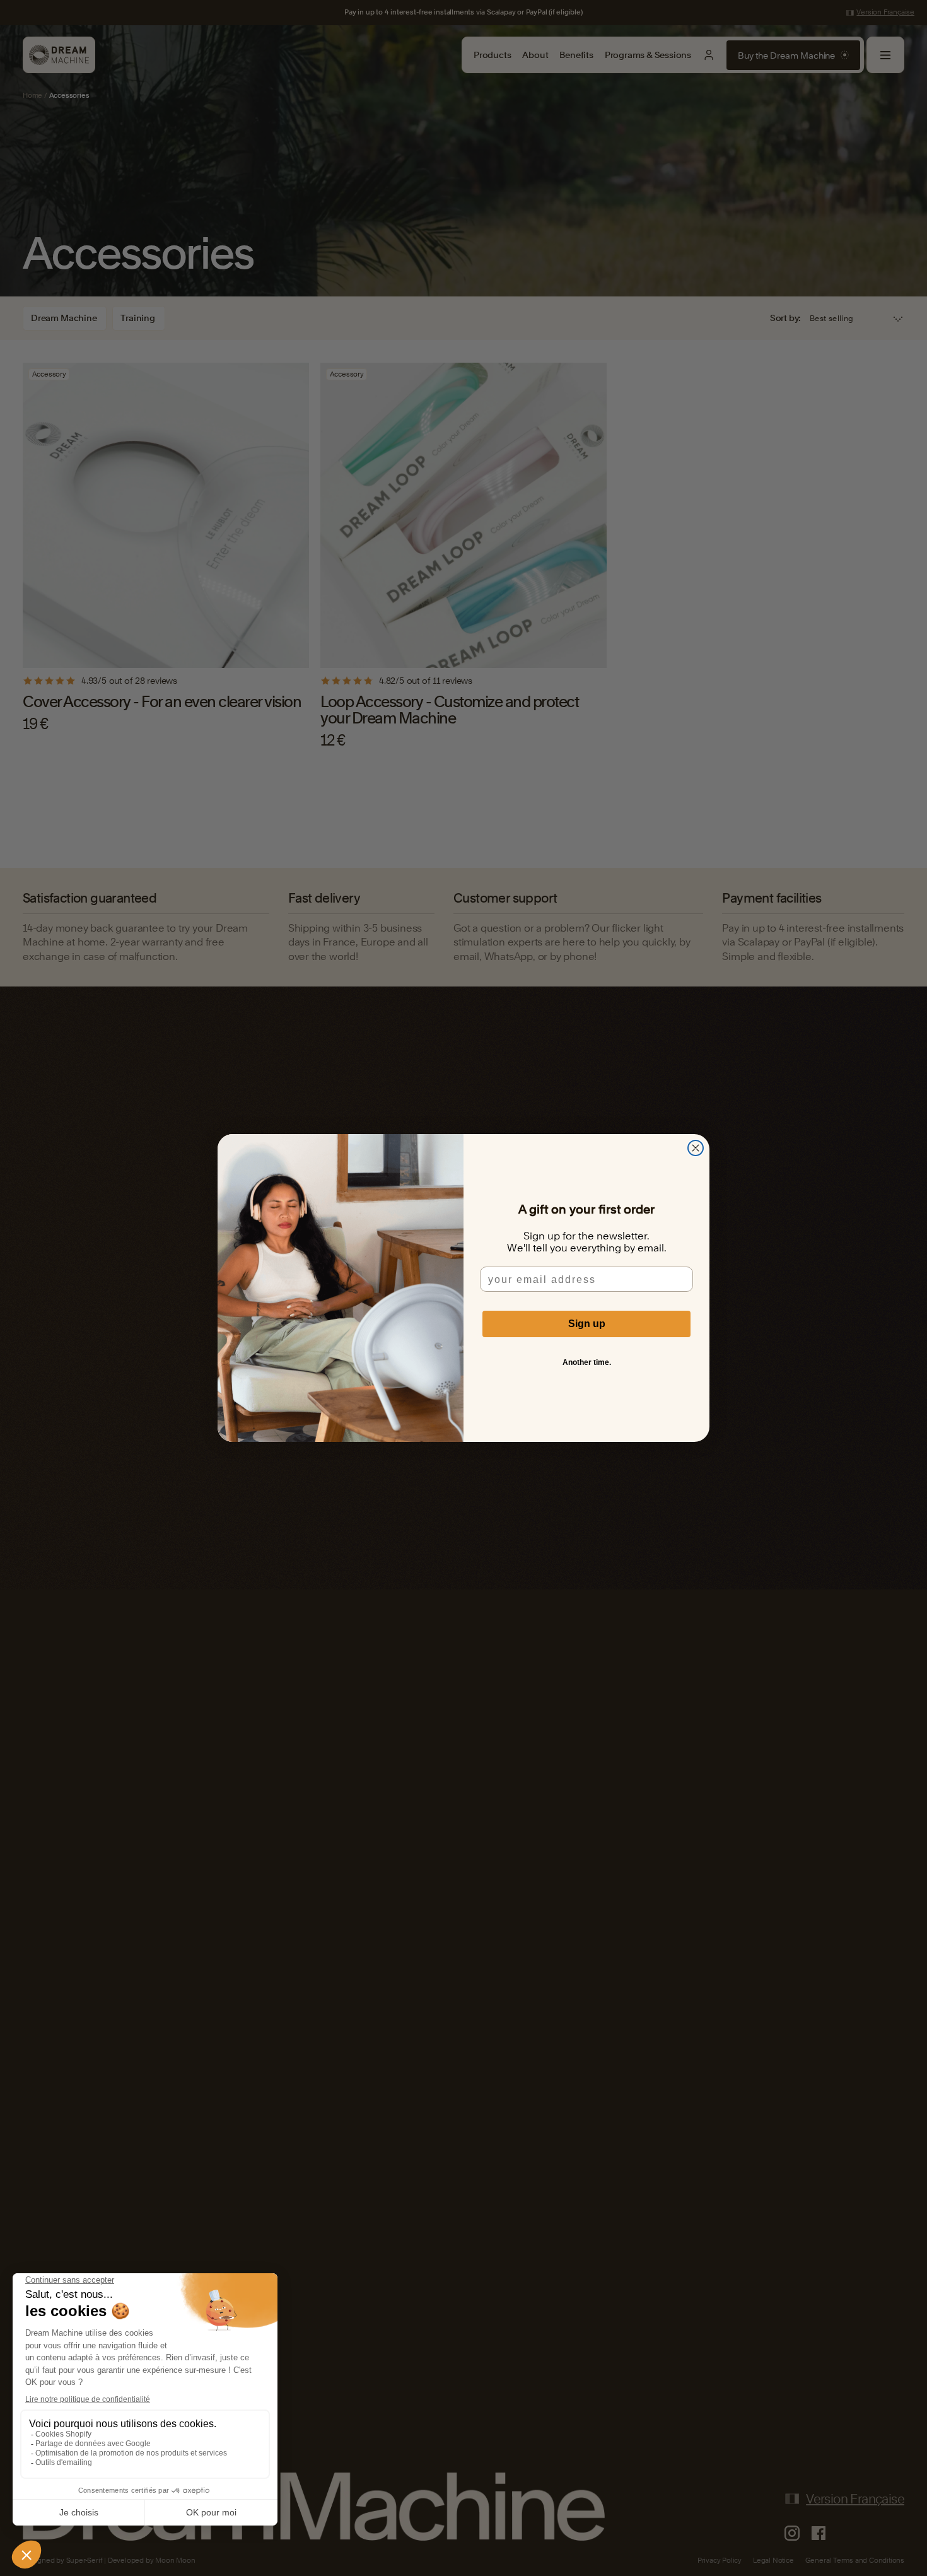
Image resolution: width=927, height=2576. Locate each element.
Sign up (587, 1324)
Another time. (587, 1362)
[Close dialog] (696, 1148)
